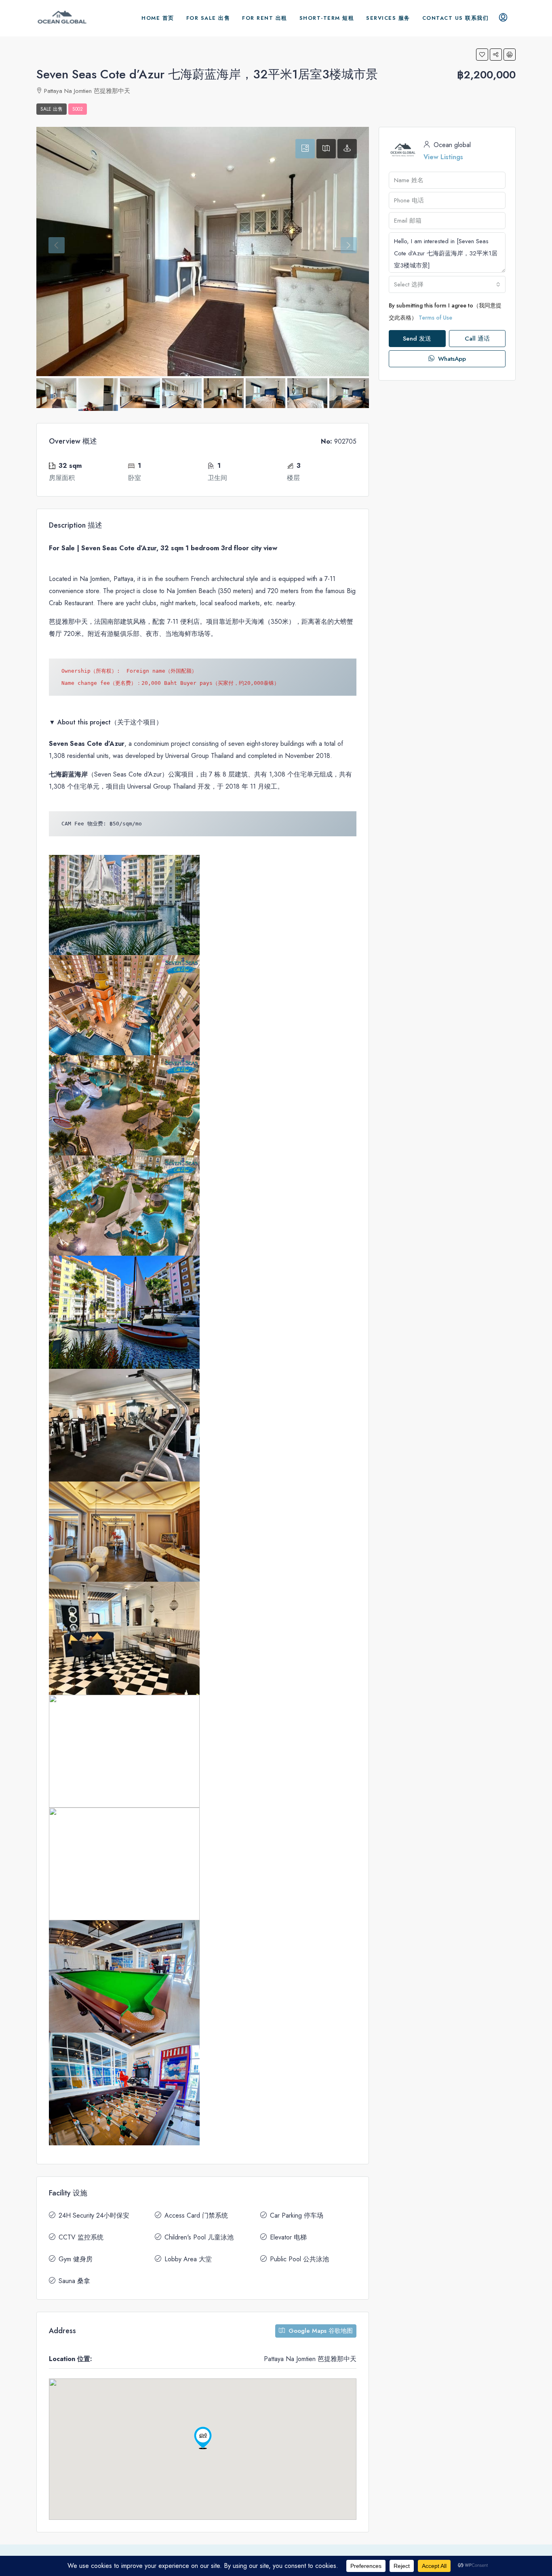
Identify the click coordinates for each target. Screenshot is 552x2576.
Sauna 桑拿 (74, 2281)
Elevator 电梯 (288, 2237)
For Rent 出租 (265, 18)
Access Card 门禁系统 (196, 2215)
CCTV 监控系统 (81, 2237)
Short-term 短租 (327, 18)
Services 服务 (388, 18)
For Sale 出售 (208, 18)
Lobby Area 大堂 (188, 2259)
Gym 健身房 (76, 2259)
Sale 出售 (52, 109)
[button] (482, 55)
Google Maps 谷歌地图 (320, 2331)
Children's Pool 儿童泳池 (199, 2237)
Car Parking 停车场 (297, 2215)
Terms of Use (435, 318)
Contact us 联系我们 (456, 18)
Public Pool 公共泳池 (299, 2259)
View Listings (443, 157)
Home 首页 (158, 18)
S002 (78, 109)
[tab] (305, 149)
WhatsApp (451, 359)
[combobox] (447, 284)
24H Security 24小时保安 (94, 2215)
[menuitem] (503, 18)
